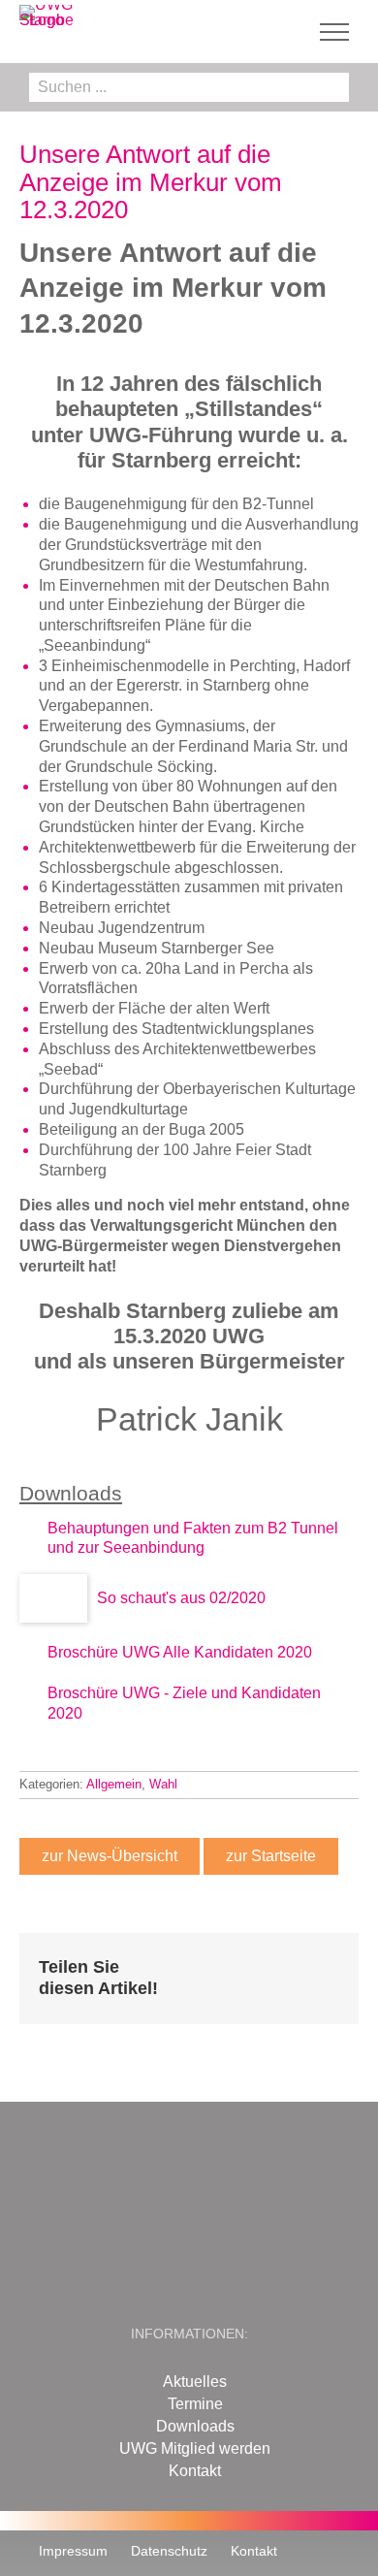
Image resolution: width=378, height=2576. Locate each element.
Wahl (163, 1784)
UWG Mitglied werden (195, 2448)
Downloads (195, 2426)
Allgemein (114, 1784)
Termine (195, 2404)
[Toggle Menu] (335, 32)
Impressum (73, 2551)
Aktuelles (195, 2382)
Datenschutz (169, 2551)
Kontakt (195, 2471)
